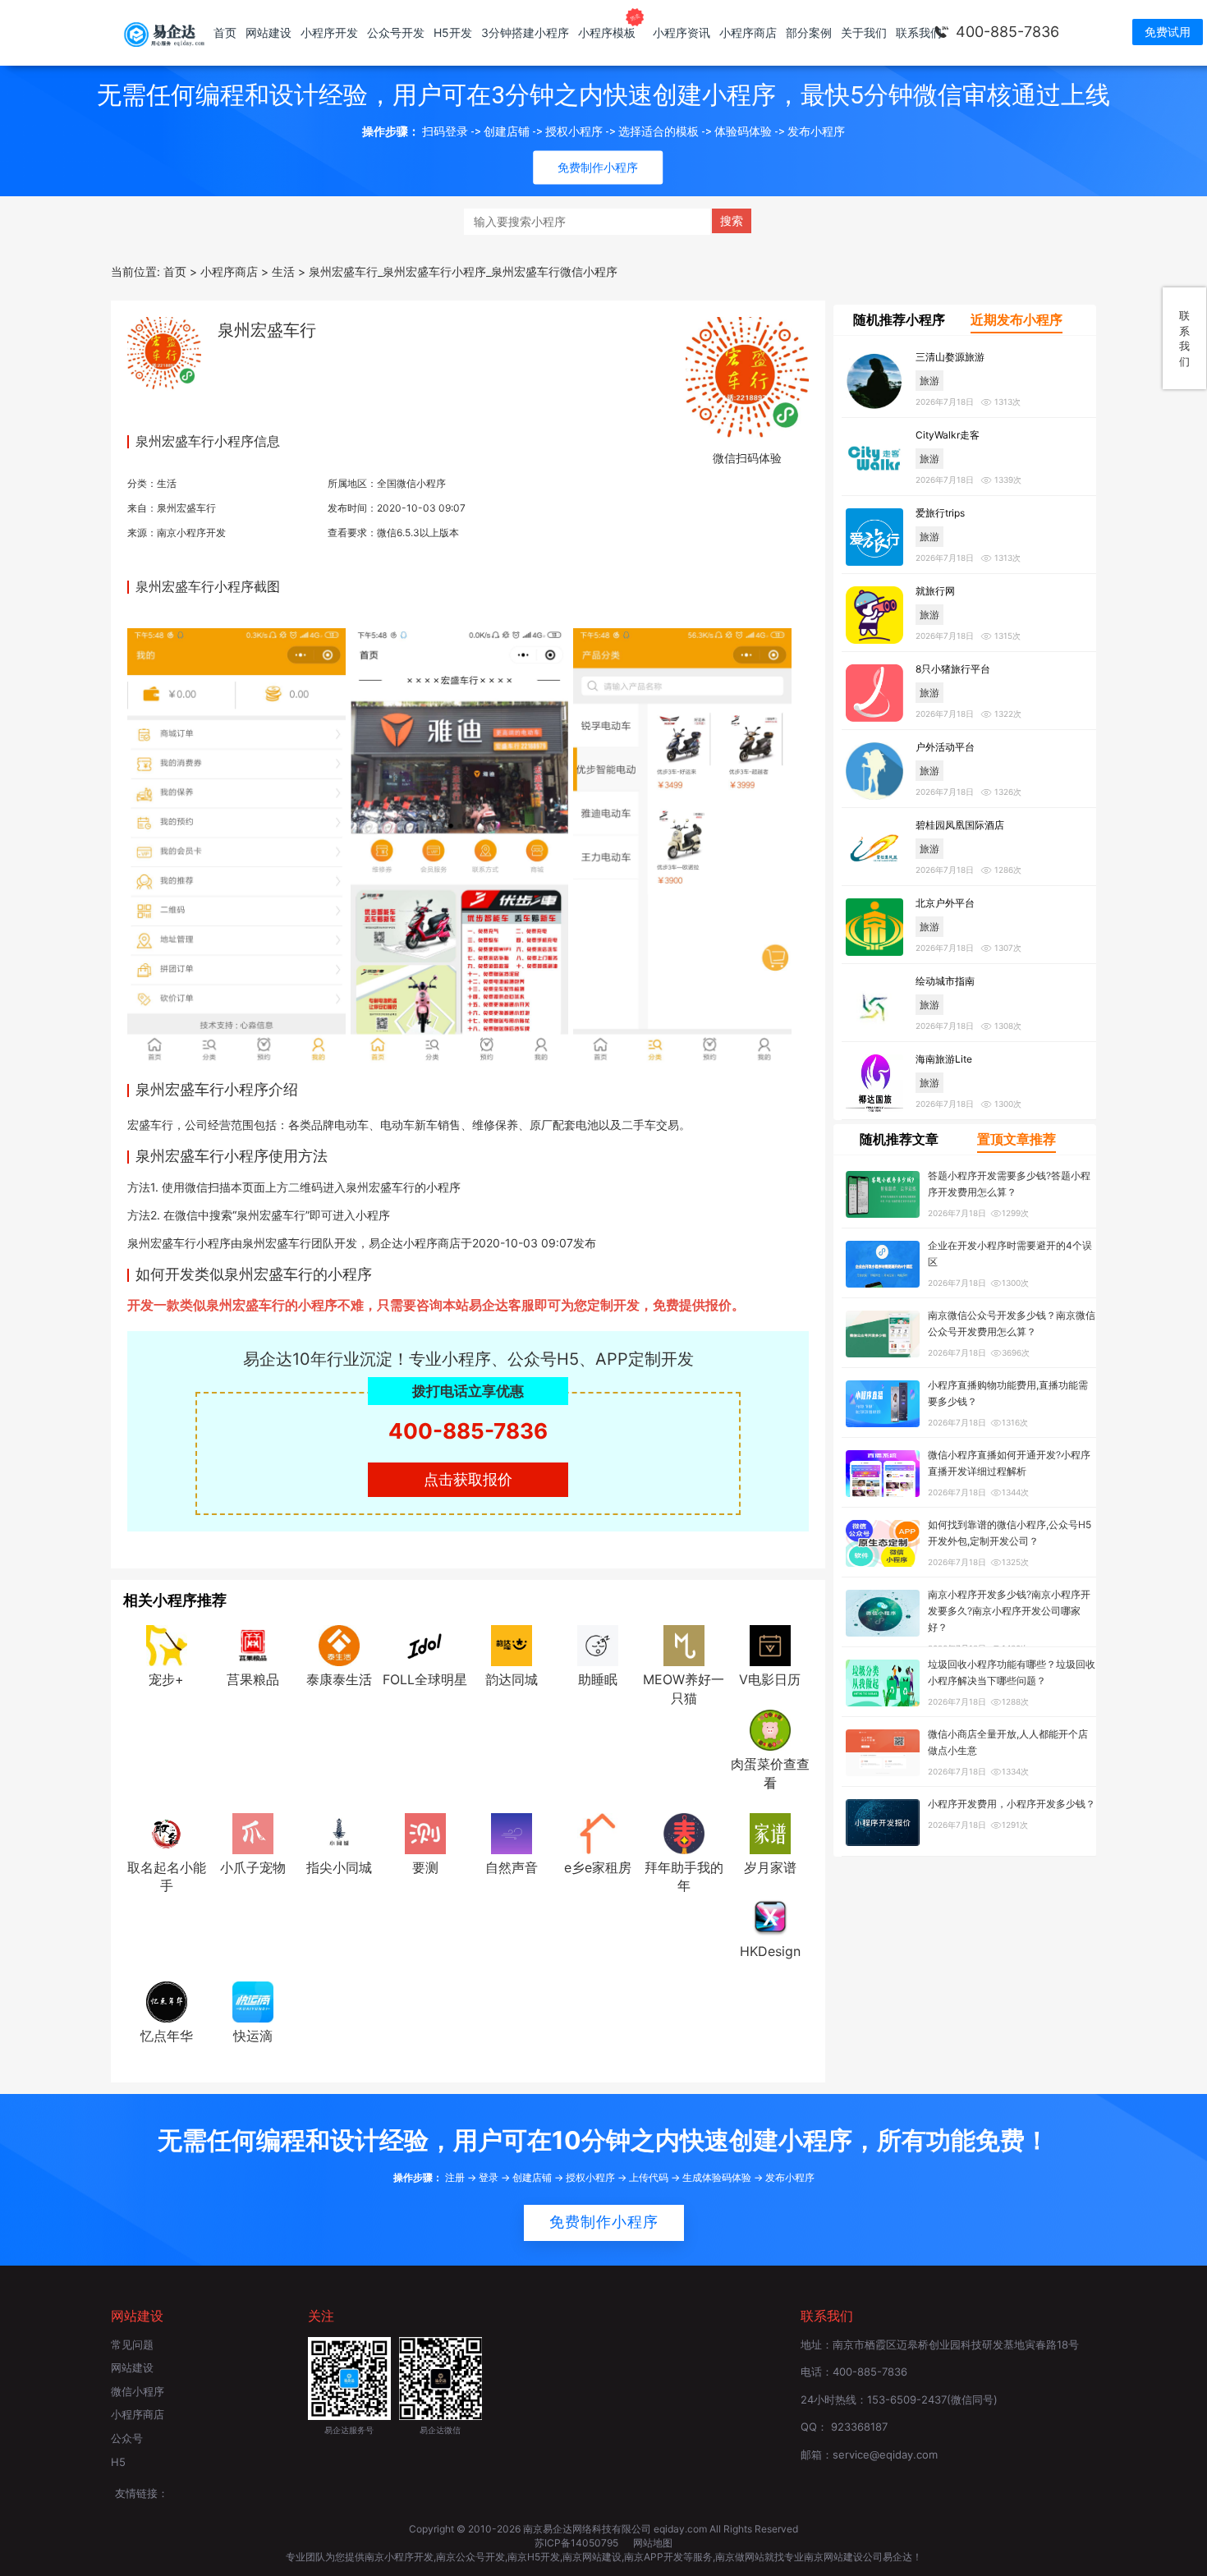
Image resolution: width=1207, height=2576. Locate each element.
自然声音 (512, 1867)
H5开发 (453, 32)
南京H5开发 (534, 2557)
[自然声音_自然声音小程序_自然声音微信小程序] (512, 1832)
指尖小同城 (339, 1867)
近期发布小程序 (1017, 319)
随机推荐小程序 (899, 319)
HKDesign (770, 1951)
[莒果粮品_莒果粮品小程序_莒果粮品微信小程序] (253, 1644)
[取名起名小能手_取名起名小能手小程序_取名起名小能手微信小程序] (167, 1832)
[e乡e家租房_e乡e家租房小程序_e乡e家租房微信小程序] (598, 1832)
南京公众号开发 (470, 2557)
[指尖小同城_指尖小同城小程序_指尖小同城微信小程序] (339, 1832)
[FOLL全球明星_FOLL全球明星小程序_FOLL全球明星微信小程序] (425, 1644)
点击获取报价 (468, 1479)
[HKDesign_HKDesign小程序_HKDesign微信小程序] (770, 1917)
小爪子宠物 (253, 1867)
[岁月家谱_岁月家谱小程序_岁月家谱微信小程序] (770, 1832)
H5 (118, 2462)
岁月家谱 (770, 1867)
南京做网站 (740, 2557)
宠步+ (166, 1679)
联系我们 (919, 32)
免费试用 (1168, 32)
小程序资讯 (682, 32)
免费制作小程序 (604, 2222)
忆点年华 (167, 2036)
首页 (225, 32)
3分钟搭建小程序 (525, 32)
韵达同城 (512, 1679)
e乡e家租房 (598, 1867)
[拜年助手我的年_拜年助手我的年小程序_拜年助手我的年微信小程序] (684, 1832)
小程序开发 (329, 32)
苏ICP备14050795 (578, 2543)
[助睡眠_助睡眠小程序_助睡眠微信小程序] (598, 1644)
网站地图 (653, 2543)
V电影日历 (770, 1679)
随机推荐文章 (899, 1139)
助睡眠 (598, 1679)
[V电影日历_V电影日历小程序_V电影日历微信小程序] (770, 1644)
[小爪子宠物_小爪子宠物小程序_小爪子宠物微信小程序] (253, 1832)
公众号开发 (396, 32)
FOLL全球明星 (425, 1679)
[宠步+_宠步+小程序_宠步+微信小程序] (167, 1644)
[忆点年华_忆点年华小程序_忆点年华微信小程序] (167, 2001)
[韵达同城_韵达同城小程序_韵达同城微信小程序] (512, 1644)
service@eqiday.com (885, 2454)
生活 (167, 483)
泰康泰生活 (339, 1679)
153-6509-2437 (907, 2399)
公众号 (127, 2438)
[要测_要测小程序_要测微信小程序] (425, 1832)
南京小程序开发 (191, 533)
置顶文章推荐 (1017, 1139)
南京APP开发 (654, 2557)
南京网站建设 (592, 2557)
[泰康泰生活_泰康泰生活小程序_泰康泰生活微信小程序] (339, 1644)
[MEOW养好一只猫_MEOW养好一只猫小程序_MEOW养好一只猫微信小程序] (684, 1644)
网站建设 (268, 32)
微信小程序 (138, 2391)
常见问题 (132, 2344)
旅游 (929, 381)
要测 (425, 1867)
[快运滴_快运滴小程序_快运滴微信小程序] (253, 2001)
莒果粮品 (253, 1679)
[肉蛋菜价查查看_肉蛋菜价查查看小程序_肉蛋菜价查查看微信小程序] (770, 1729)
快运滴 (253, 2036)
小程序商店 (748, 32)
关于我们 (864, 32)
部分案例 (809, 32)
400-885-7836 (1007, 32)
